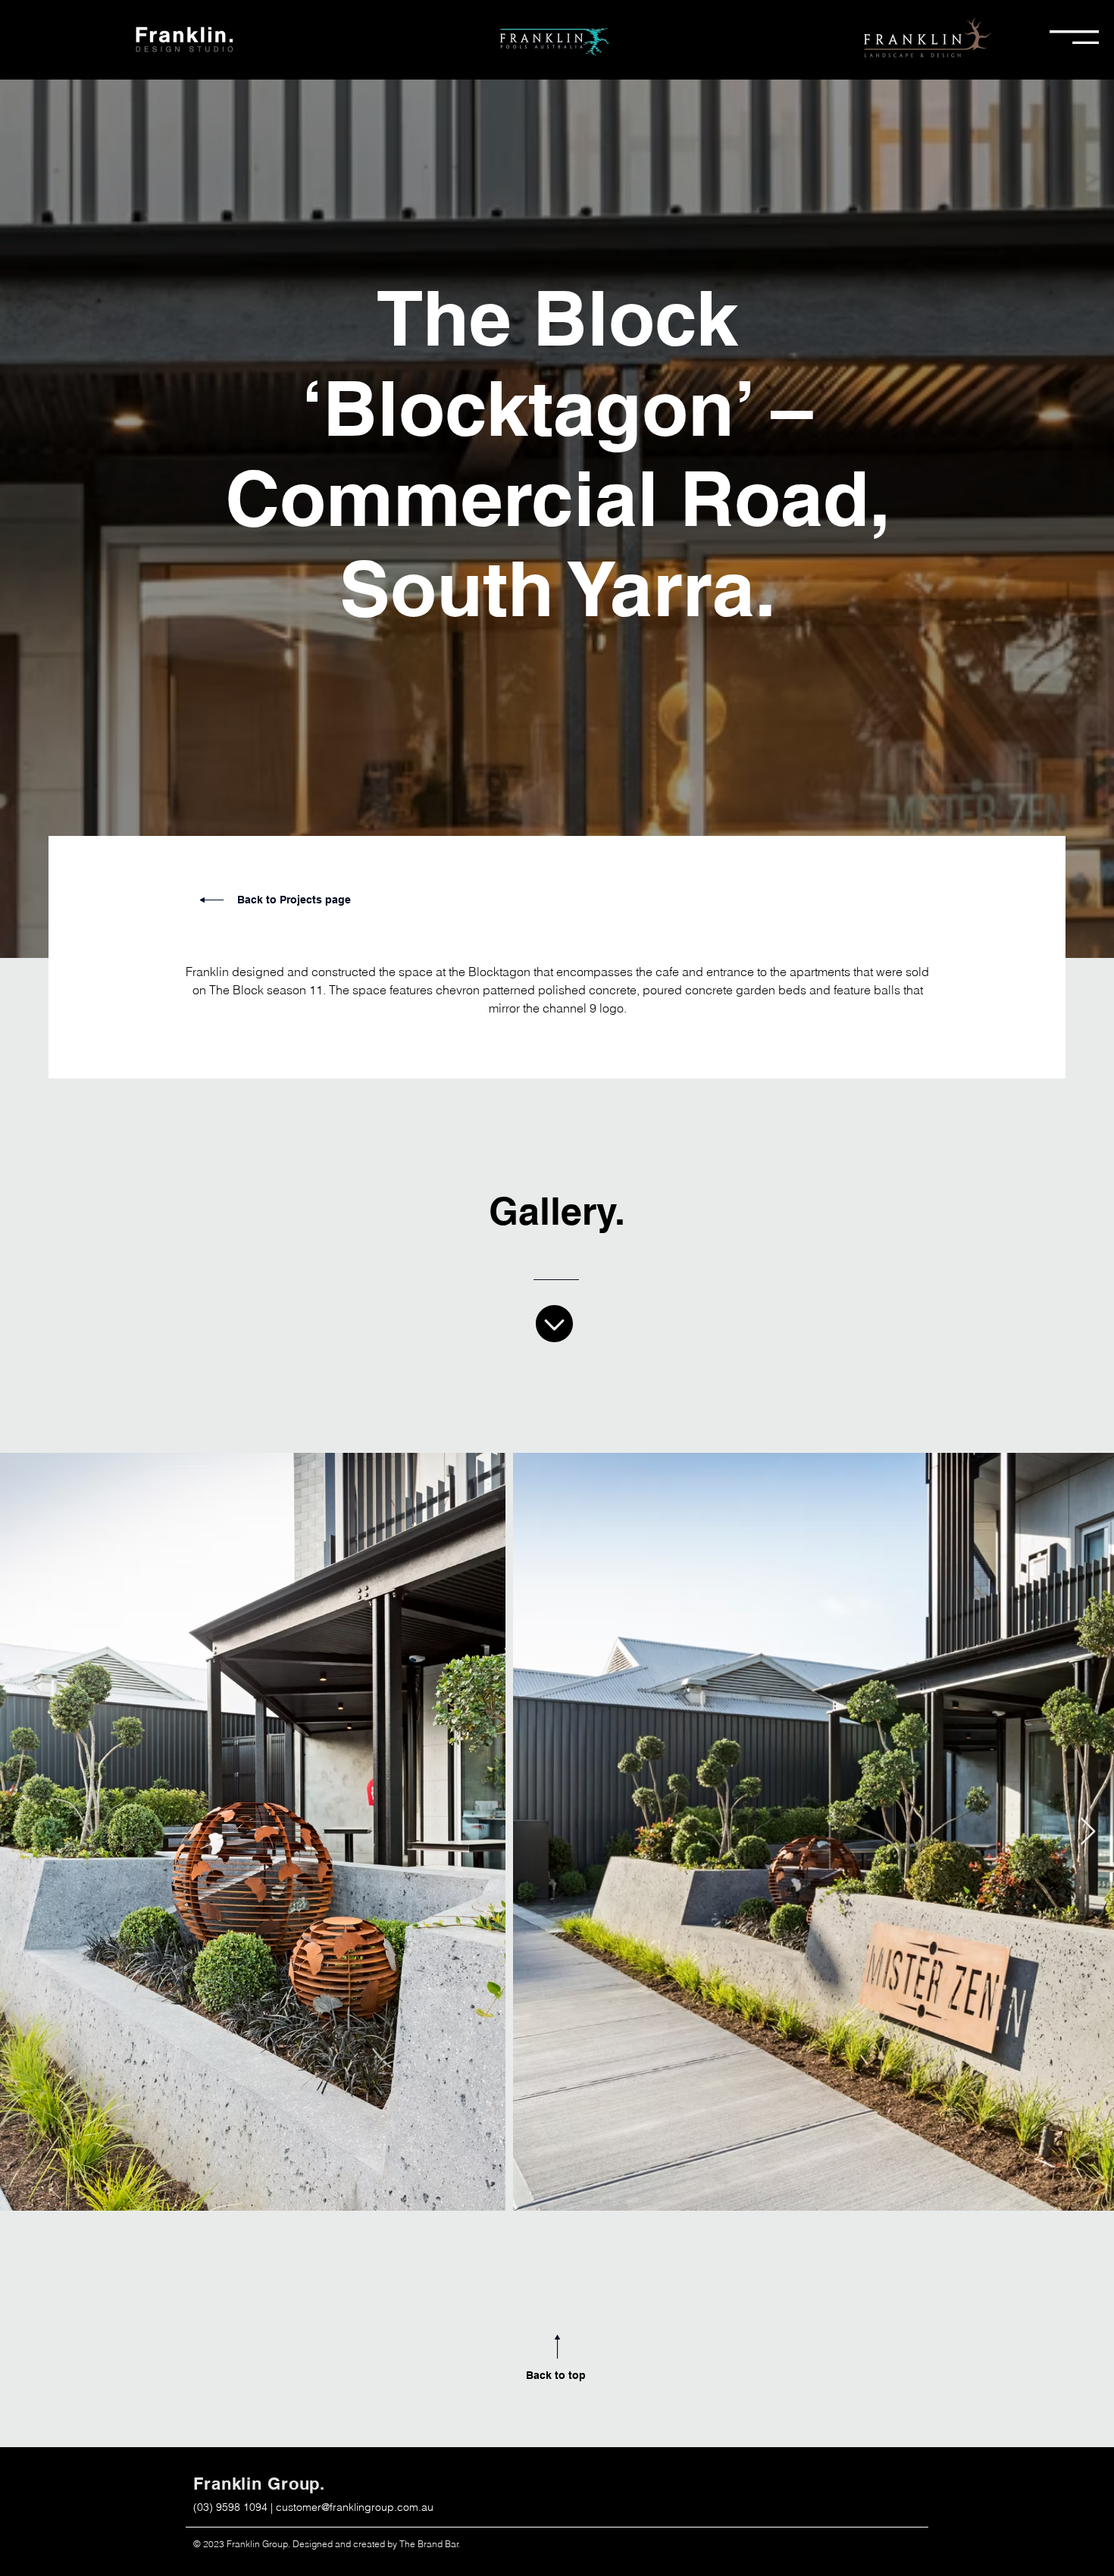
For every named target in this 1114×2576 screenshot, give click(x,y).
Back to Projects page (294, 900)
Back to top (556, 2375)
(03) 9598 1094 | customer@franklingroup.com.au (313, 2507)
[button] (1074, 37)
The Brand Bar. (430, 2544)
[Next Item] (1088, 1832)
